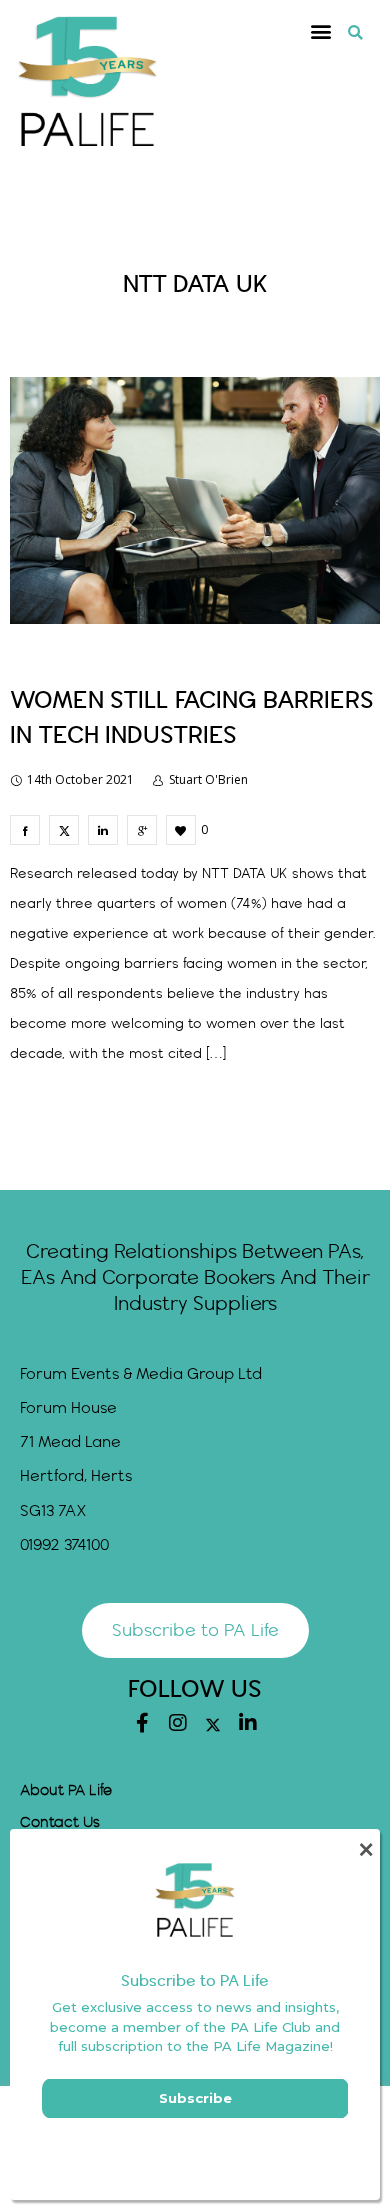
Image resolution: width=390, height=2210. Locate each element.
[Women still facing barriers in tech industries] (25, 830)
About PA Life (66, 1791)
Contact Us (60, 1823)
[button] (321, 31)
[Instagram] (178, 1723)
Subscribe (195, 2098)
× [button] (365, 1849)
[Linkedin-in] (248, 1723)
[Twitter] (213, 1725)
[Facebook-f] (143, 1723)
